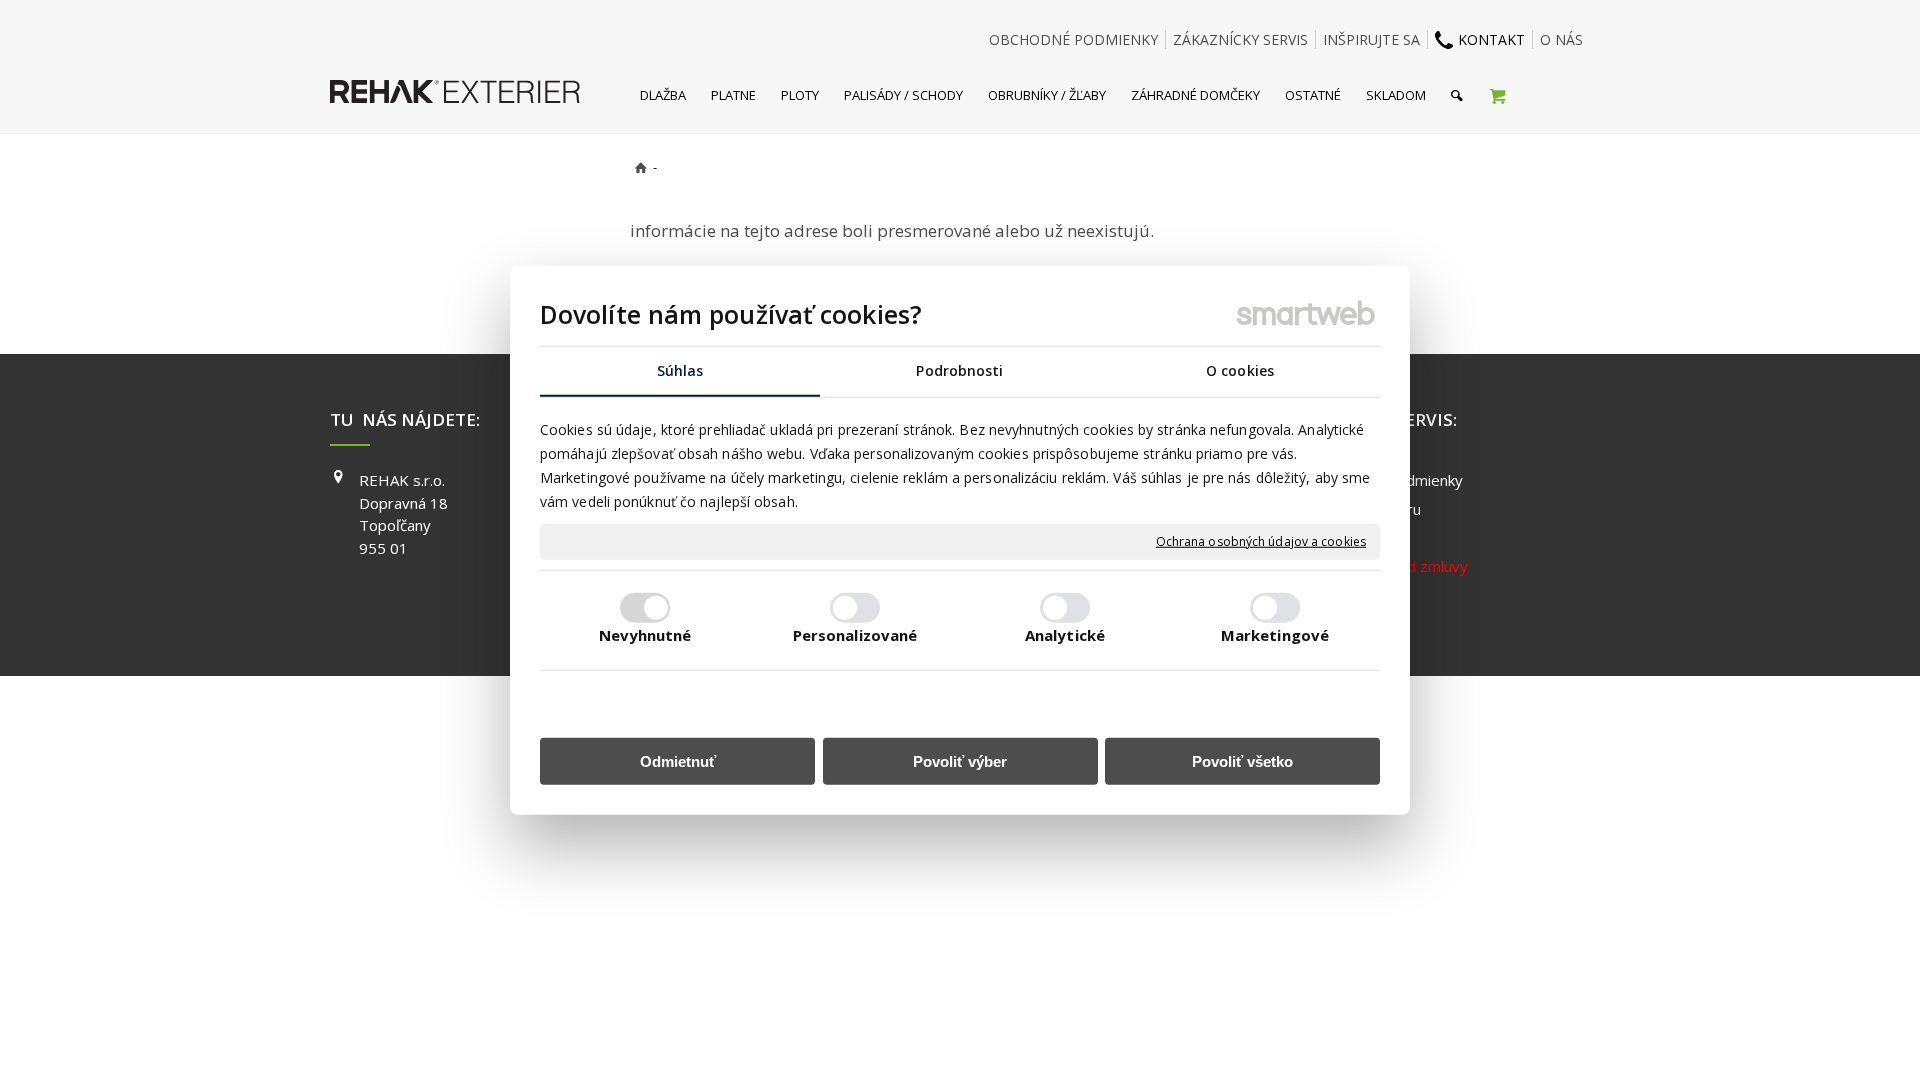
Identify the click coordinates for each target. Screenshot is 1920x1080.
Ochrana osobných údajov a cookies (1261, 542)
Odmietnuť (678, 761)
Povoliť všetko (1242, 761)
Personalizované (855, 635)
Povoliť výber (960, 761)
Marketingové (1275, 635)
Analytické (1065, 635)
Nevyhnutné (645, 635)
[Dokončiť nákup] (1497, 95)
